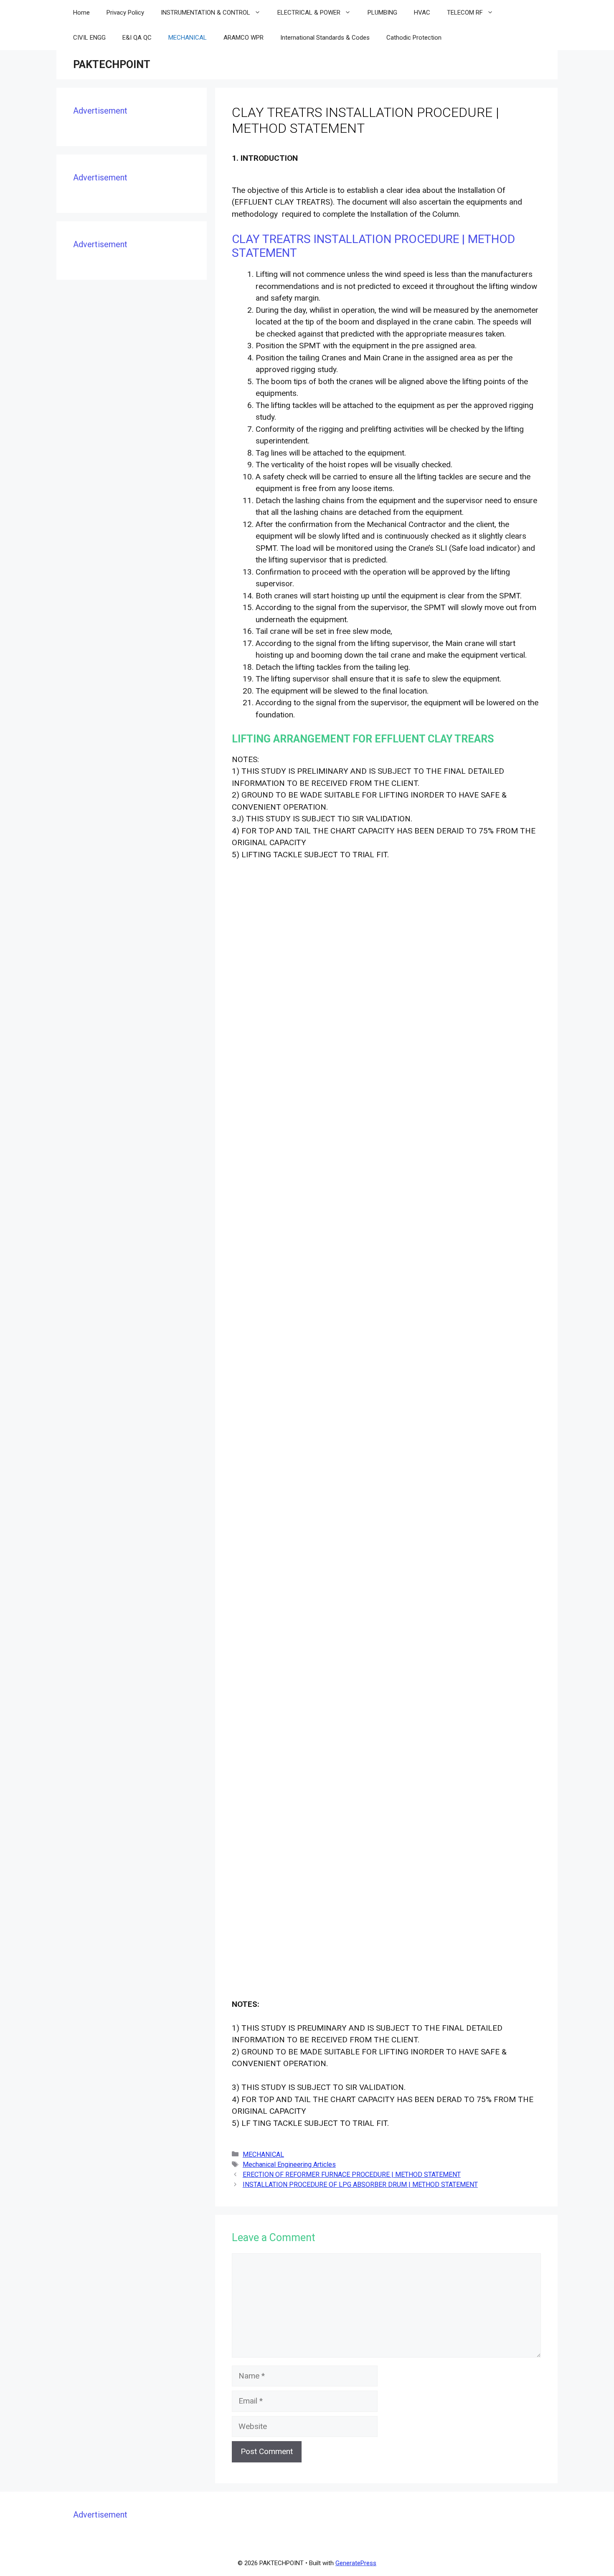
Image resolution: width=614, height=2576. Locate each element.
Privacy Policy (125, 13)
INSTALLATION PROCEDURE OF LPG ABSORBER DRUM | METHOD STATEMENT (360, 2185)
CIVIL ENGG (89, 38)
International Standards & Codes (325, 38)
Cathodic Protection (414, 38)
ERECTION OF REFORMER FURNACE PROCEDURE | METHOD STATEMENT (352, 2175)
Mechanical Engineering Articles (289, 2164)
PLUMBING (382, 13)
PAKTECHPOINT (112, 65)
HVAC (422, 13)
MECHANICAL (188, 38)
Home (81, 13)
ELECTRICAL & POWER (309, 13)
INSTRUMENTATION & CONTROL (206, 13)
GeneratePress (356, 2563)
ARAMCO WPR (244, 38)
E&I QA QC (137, 38)
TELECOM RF (465, 13)
